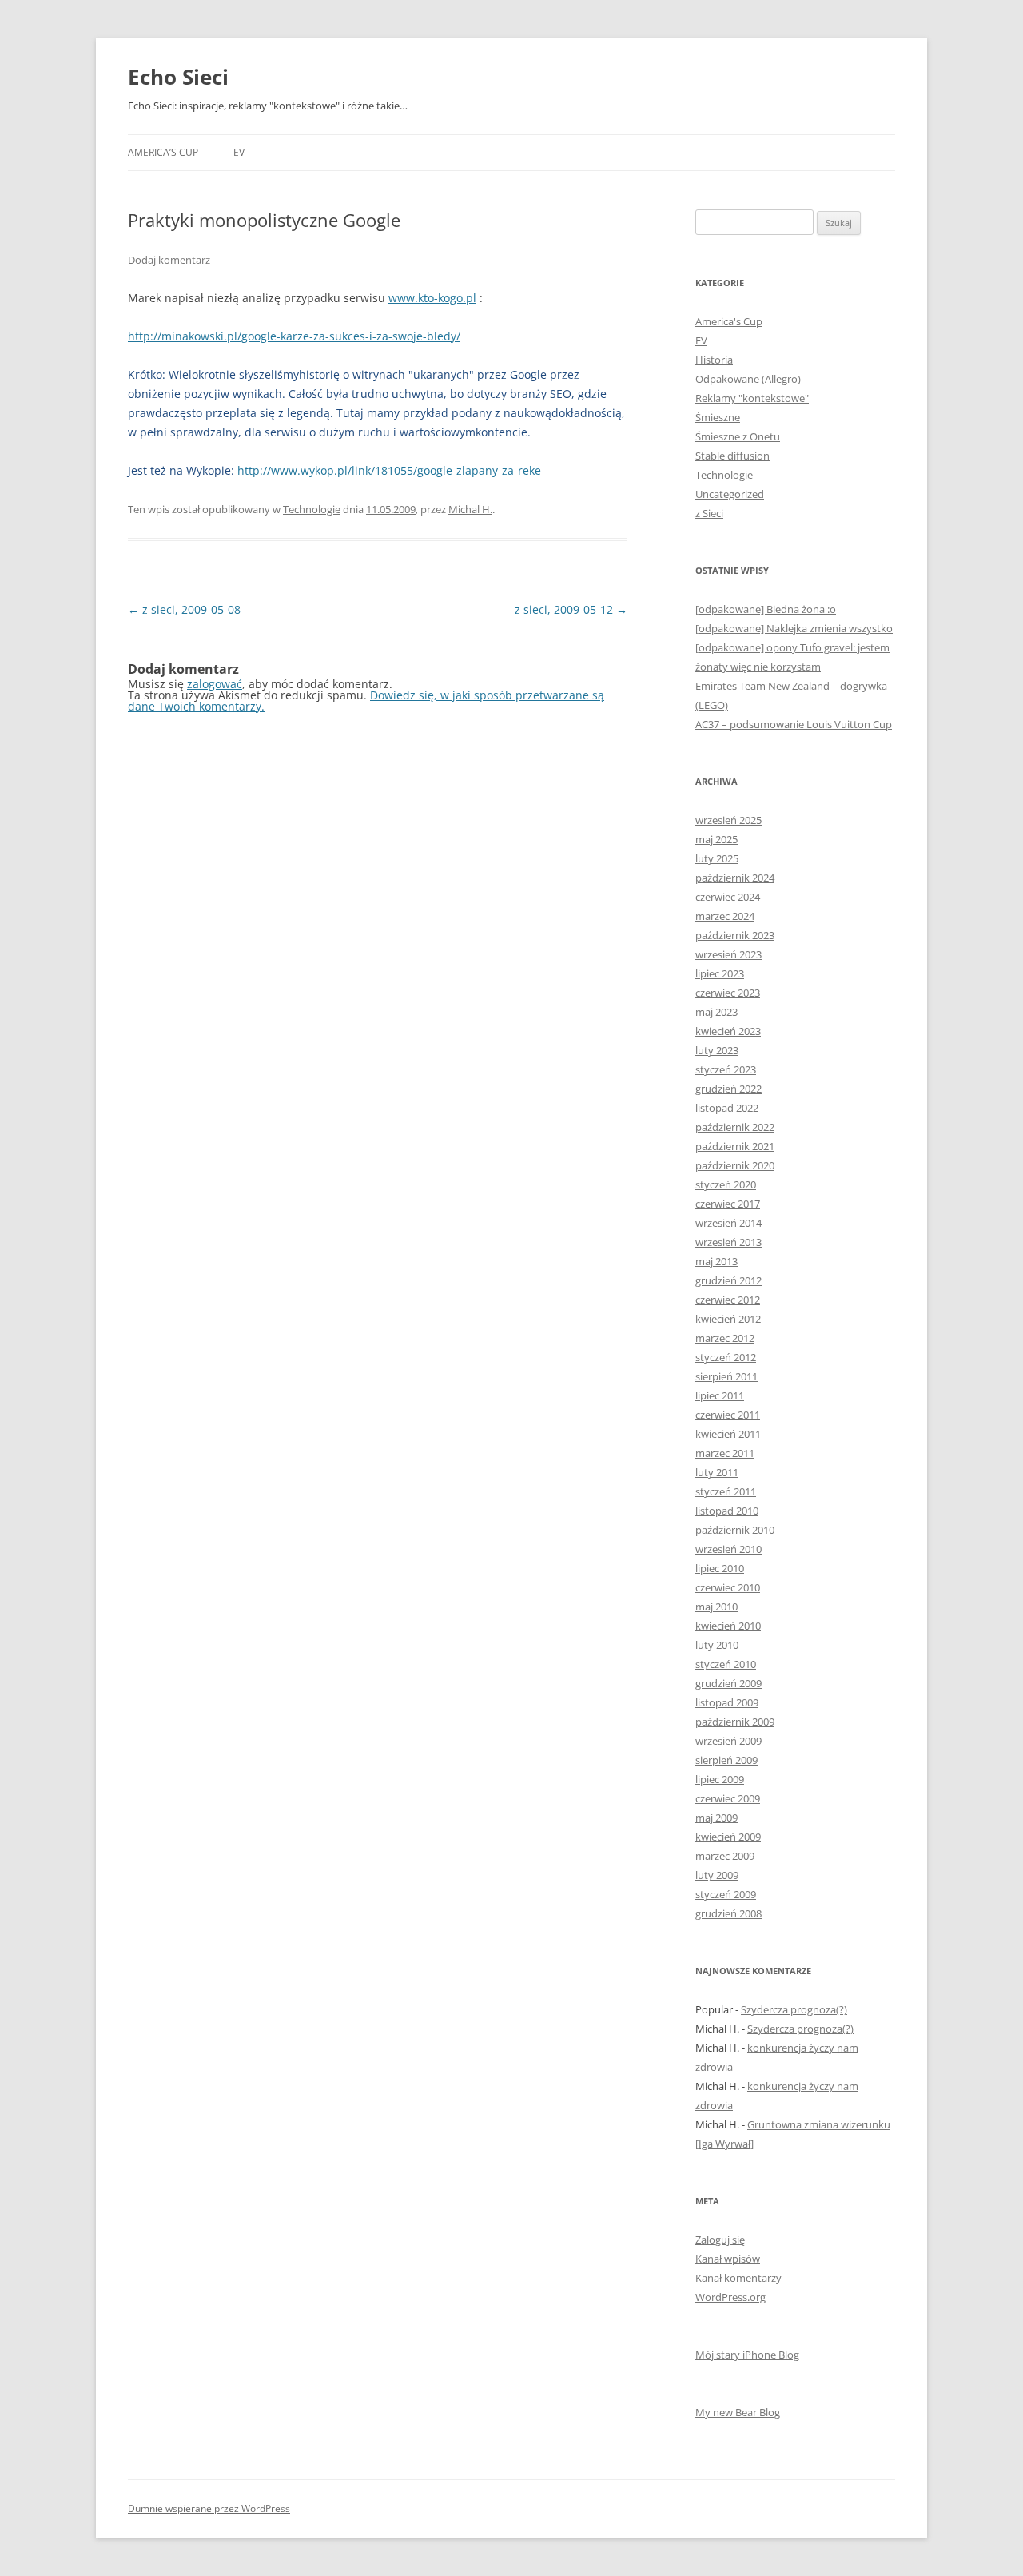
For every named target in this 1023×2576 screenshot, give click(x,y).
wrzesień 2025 (728, 820)
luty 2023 (717, 1050)
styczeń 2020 (726, 1184)
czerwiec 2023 (728, 993)
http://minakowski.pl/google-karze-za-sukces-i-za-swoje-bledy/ (294, 336)
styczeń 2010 (726, 1664)
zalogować (215, 684)
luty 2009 (717, 1875)
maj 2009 (716, 1818)
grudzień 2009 (728, 1683)
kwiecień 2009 (728, 1837)
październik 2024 (735, 878)
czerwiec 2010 (728, 1587)
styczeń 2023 (726, 1069)
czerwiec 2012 (728, 1300)
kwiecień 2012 (728, 1319)
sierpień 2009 (726, 1760)
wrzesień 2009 (728, 1741)
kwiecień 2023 (728, 1031)
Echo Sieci (178, 77)
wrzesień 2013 (728, 1242)
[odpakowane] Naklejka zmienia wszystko (794, 628)
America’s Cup (163, 152)
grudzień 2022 (728, 1089)
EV (239, 152)
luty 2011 (717, 1472)
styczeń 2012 (726, 1357)
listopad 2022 (727, 1108)
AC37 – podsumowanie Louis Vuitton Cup (794, 724)
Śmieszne (718, 417)
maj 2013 (716, 1261)
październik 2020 (735, 1165)
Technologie (312, 509)
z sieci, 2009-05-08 (184, 609)
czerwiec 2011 (728, 1415)
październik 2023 (735, 935)
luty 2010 (717, 1645)
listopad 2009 (727, 1702)
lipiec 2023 (720, 973)
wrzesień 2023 (728, 954)
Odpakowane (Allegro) (748, 379)
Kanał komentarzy (738, 2278)
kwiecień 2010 (728, 1626)
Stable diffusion (732, 456)
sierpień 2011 (726, 1376)
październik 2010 (735, 1530)
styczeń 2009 (726, 1894)
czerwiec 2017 (728, 1204)
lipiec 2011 (720, 1395)
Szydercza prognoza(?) (794, 2009)
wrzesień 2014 (728, 1223)
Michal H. (470, 509)
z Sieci (709, 513)
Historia (714, 360)
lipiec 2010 (720, 1568)
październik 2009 (735, 1722)
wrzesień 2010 (728, 1549)
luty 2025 (717, 858)
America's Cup (729, 321)
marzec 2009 (725, 1856)
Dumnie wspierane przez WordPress (209, 2508)
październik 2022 (735, 1127)
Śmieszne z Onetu (738, 436)
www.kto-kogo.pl (432, 298)
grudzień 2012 (728, 1280)
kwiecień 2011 (728, 1434)
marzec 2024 (725, 916)
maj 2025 (716, 839)
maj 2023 (716, 1012)
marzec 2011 (725, 1453)
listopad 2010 (727, 1511)
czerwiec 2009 (728, 1798)
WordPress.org (730, 2297)
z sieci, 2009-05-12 (571, 609)
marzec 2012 (725, 1338)
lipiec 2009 (720, 1779)
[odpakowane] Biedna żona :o (766, 609)
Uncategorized (730, 494)
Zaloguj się (720, 2240)
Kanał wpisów (728, 2259)
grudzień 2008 (728, 1913)
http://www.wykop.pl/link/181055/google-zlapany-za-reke (389, 470)
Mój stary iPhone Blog (747, 2355)
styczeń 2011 (726, 1491)
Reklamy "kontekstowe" (752, 398)
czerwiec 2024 (728, 897)
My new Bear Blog (738, 2412)
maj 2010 (716, 1607)
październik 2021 (735, 1146)
